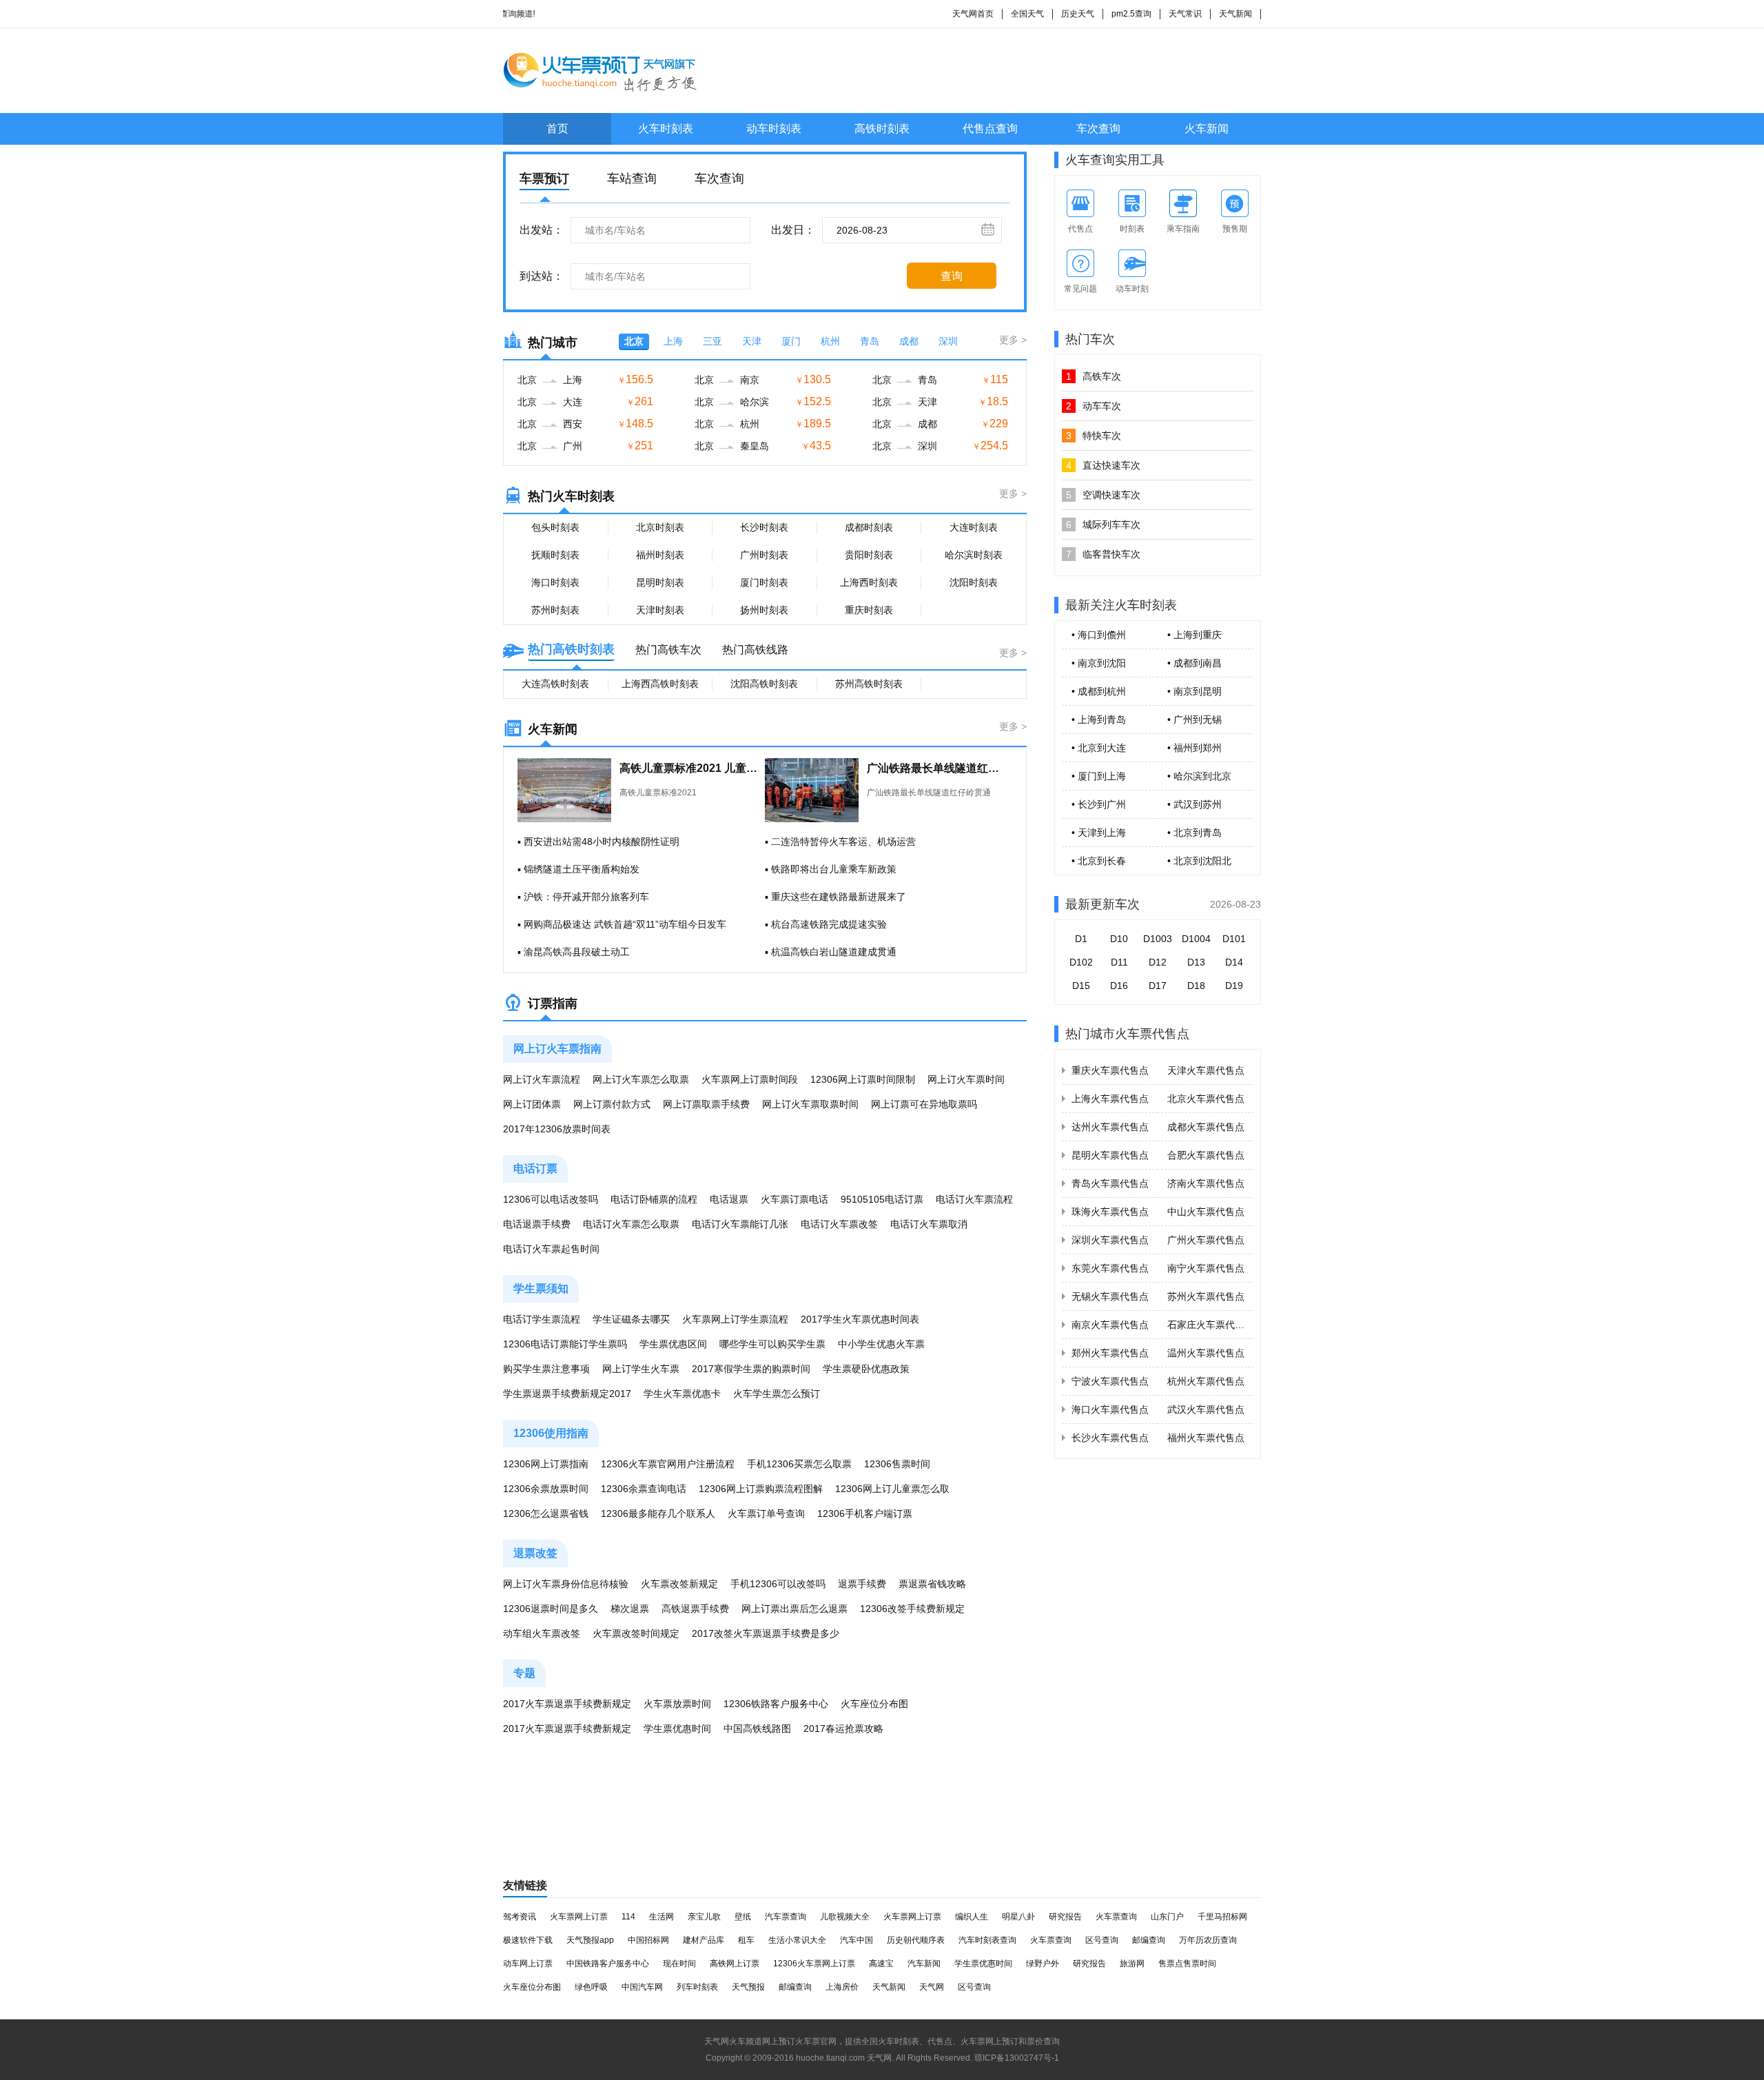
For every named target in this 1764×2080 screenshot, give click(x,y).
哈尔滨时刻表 (974, 555)
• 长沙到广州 (1099, 804)
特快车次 (1094, 436)
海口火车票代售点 (1110, 1409)
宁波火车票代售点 (1110, 1381)
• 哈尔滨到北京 (1199, 776)
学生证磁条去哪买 (631, 1319)
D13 (1196, 962)
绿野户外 (1043, 1964)
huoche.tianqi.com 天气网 (844, 2058)
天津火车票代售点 (1206, 1070)
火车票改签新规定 (679, 1584)
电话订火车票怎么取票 (631, 1224)
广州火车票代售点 (1206, 1240)
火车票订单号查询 (766, 1513)
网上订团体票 (532, 1104)
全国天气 (1027, 14)
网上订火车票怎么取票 (641, 1079)
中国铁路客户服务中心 (608, 1964)
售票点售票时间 (1187, 1964)
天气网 (932, 1987)
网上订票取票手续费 (706, 1104)
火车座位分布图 (874, 1704)
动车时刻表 (774, 129)
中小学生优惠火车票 (881, 1344)
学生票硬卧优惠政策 (866, 1369)
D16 (1119, 986)
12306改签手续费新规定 (912, 1609)
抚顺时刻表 (555, 555)
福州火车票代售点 (1206, 1438)
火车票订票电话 (794, 1199)
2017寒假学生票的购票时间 (751, 1369)
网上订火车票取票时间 (810, 1104)
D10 (1119, 939)
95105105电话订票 (882, 1199)
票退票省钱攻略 (932, 1584)
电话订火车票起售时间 (551, 1249)
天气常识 (1185, 14)
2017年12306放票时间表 (557, 1129)
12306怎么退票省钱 (546, 1513)
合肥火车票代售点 (1206, 1155)
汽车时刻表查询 (987, 1940)
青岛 (870, 341)
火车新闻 (1207, 129)
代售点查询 (990, 129)
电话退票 (729, 1199)
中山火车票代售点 (1206, 1212)
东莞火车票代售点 (1110, 1268)
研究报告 (1065, 1917)
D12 (1158, 962)
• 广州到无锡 (1194, 720)
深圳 (948, 341)
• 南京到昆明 (1194, 691)
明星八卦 (1018, 1917)
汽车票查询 (786, 1917)
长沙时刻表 (764, 527)
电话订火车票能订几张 (740, 1224)
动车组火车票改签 (542, 1633)
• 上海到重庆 (1194, 635)
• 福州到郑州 (1194, 748)
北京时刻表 (660, 527)
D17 (1158, 986)
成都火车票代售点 (1206, 1127)
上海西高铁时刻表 (660, 684)
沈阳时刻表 (974, 582)
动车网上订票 (528, 1964)
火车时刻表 (666, 129)
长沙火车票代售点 (1110, 1438)
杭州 (830, 341)
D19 (1234, 986)
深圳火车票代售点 (1110, 1240)
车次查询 (1098, 129)
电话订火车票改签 (839, 1224)
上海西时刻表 (869, 582)
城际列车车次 (1103, 524)
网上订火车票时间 (966, 1079)
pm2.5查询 (1131, 14)
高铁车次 (1094, 376)
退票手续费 (862, 1584)
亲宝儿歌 (704, 1917)
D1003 (1158, 939)
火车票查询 (1116, 1917)
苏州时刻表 (555, 610)
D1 (1081, 939)
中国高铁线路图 (757, 1729)
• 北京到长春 (1099, 861)
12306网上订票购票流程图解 (761, 1489)
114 (628, 1917)
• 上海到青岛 (1099, 720)
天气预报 (748, 1987)
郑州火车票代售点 (1110, 1353)
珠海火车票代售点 (1110, 1212)
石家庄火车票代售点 (1211, 1325)
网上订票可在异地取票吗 (924, 1104)
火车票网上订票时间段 (750, 1079)
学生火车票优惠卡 (682, 1394)
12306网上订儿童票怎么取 (892, 1489)
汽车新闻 (924, 1964)
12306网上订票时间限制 (863, 1079)
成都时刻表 (869, 527)
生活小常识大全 (797, 1940)
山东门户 (1167, 1917)
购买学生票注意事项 (546, 1369)
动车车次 (1094, 406)
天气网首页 (973, 14)
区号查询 (1102, 1940)
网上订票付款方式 (612, 1104)
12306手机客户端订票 (865, 1513)
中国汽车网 (642, 1987)
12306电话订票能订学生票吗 (565, 1344)
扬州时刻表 (764, 610)
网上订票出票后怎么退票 (794, 1609)
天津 (752, 341)
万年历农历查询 (1208, 1940)
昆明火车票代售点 (1110, 1155)
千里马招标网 (1222, 1917)
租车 (746, 1940)
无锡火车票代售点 (1110, 1296)
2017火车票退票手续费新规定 (567, 1704)
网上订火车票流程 (542, 1079)
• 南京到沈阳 (1099, 663)
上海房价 (842, 1987)
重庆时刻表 (869, 610)
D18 (1196, 986)
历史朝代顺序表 (916, 1940)
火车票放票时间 (677, 1704)
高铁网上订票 (735, 1964)
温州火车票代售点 (1206, 1353)
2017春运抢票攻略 (843, 1729)
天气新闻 (1235, 14)
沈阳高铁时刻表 (764, 684)
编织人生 (972, 1917)
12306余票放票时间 (546, 1489)
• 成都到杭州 (1099, 691)
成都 (909, 341)
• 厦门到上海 (1099, 776)
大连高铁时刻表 (555, 684)
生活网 (661, 1917)
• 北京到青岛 (1194, 833)
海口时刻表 (555, 582)
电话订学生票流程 (542, 1319)
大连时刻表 (974, 527)
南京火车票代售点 (1110, 1325)
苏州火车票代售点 (1206, 1296)
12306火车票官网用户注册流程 (668, 1464)
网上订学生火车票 (641, 1369)
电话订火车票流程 (974, 1199)
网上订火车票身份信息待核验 (566, 1584)
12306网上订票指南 (546, 1464)
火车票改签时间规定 (636, 1633)
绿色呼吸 (591, 1987)
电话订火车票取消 (929, 1224)
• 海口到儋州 (1099, 635)
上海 (673, 341)
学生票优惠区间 (673, 1344)
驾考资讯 (520, 1917)
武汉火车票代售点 (1206, 1409)
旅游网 (1132, 1964)
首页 (557, 129)
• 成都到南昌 (1194, 663)
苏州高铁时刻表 (869, 684)
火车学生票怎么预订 (777, 1394)
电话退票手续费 (537, 1224)
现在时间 (679, 1964)
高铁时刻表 (882, 129)
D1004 (1196, 939)
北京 (634, 341)
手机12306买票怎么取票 (799, 1464)
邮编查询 (1149, 1940)
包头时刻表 (555, 527)
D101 (1234, 939)
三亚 (712, 341)
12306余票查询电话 (644, 1489)
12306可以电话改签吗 (551, 1199)
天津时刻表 (660, 610)
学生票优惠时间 (677, 1729)
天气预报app (590, 1940)
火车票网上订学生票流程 (735, 1319)
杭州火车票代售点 (1206, 1381)
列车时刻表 (697, 1987)
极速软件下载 (528, 1940)
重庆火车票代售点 (1110, 1070)
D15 (1081, 986)
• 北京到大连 (1099, 748)
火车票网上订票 (579, 1917)
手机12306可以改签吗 (778, 1584)
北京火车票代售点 (1206, 1099)
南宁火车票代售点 (1206, 1268)
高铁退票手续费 (695, 1609)
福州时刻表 (660, 555)
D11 (1119, 962)
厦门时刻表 (764, 582)
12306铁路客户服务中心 (776, 1704)
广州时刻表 (764, 555)
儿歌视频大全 (845, 1917)
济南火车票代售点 (1206, 1183)
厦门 (791, 341)
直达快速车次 (1103, 465)
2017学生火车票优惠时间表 (860, 1319)
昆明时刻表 (660, 582)
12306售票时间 (897, 1464)
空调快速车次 (1103, 495)
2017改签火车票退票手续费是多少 (766, 1633)
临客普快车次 (1103, 554)
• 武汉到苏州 (1194, 804)
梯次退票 (630, 1609)
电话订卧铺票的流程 (654, 1199)
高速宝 (881, 1964)
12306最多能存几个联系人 (658, 1513)
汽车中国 (857, 1940)
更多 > (1013, 340)
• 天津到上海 (1099, 833)
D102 (1081, 962)
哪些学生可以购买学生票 (772, 1344)
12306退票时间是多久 (551, 1609)
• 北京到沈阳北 (1199, 861)
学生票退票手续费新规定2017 (567, 1394)
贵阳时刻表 (869, 555)
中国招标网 (648, 1940)
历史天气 (1078, 14)
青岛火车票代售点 (1110, 1183)
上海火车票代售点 (1110, 1099)
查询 (952, 276)
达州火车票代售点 (1110, 1127)
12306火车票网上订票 (814, 1964)
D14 (1234, 962)
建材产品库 (704, 1940)
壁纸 (743, 1917)
